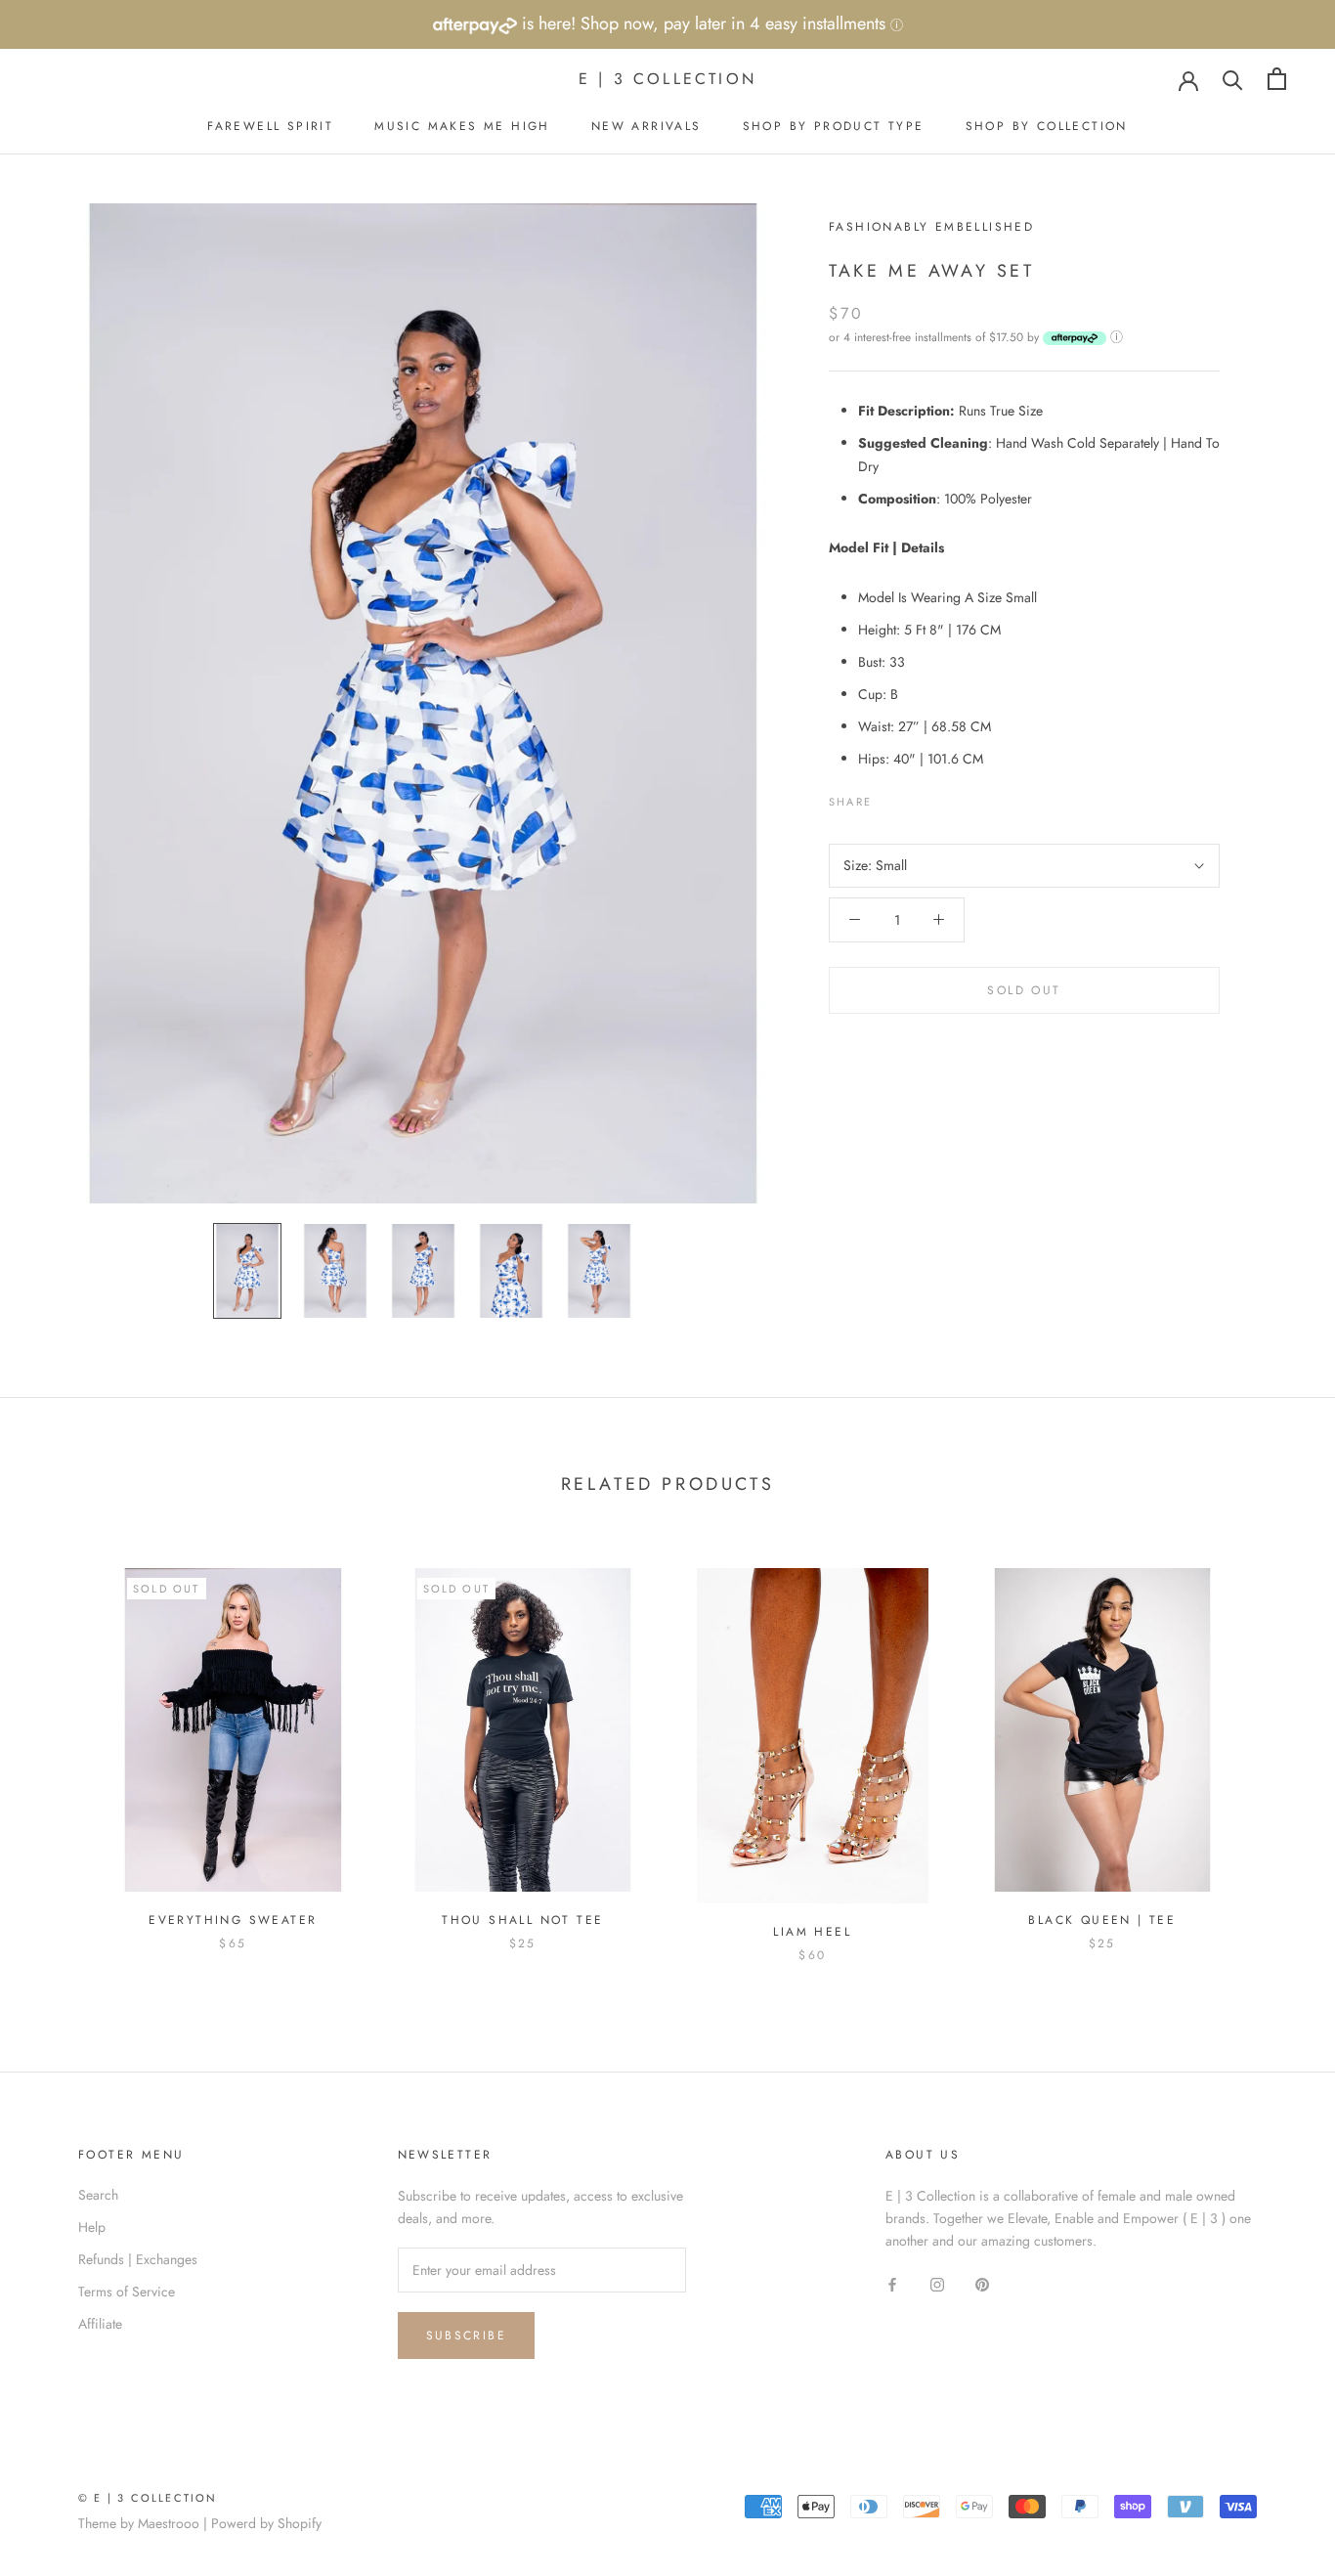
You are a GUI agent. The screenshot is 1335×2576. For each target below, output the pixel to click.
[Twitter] (916, 797)
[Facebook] (890, 797)
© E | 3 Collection (148, 2498)
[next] (1274, 1745)
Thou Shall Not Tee (522, 1920)
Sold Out (1024, 990)
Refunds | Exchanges (138, 2259)
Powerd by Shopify (266, 2523)
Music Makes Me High (462, 126)
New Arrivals (646, 126)
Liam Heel (812, 1932)
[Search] (1233, 79)
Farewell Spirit (270, 126)
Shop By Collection (1047, 126)
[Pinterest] (941, 797)
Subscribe (467, 2336)
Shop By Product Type (834, 126)
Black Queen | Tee (1102, 1920)
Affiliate (100, 2324)
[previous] (61, 1745)
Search (98, 2195)
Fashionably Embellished (931, 227)
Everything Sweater (233, 1920)
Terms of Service (127, 2292)
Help (92, 2227)
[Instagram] (937, 2283)
